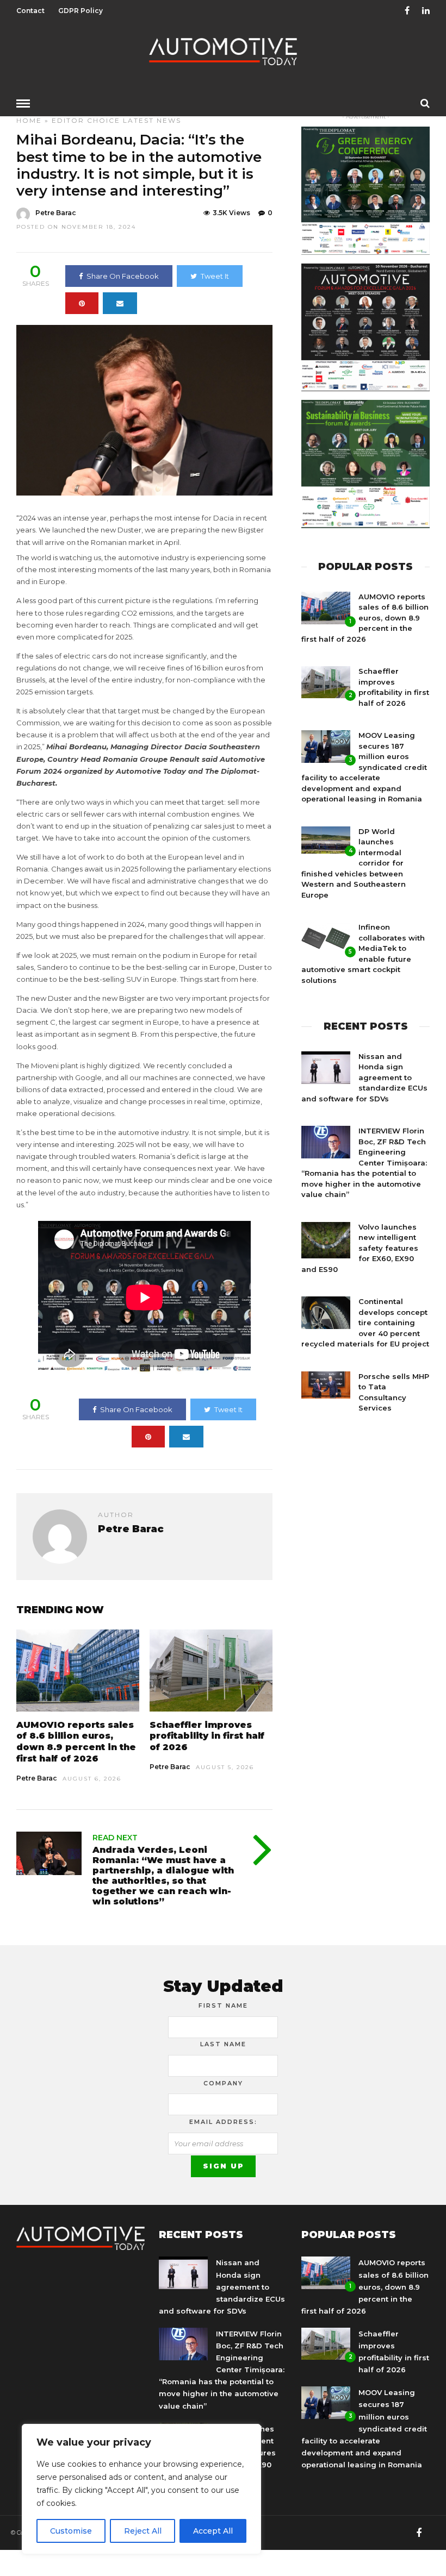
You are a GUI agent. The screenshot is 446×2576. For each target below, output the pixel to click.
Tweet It (215, 276)
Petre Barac (56, 213)
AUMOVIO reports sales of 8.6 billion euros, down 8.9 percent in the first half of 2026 (76, 1742)
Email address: (223, 2122)
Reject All (143, 2531)
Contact (30, 11)
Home (29, 120)
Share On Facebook (123, 276)
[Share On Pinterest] (82, 303)
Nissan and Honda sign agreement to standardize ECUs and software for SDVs (364, 1077)
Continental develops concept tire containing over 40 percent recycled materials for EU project (365, 1323)
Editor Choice (86, 120)
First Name (223, 2005)
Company (223, 2083)
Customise (71, 2531)
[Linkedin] (426, 11)
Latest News (152, 120)
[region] (141, 2489)
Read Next (115, 1838)
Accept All (213, 2531)
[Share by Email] (120, 303)
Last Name (223, 2044)
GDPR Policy (80, 11)
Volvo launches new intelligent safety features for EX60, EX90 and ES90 (360, 1248)
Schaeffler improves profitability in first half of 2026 (207, 1736)
